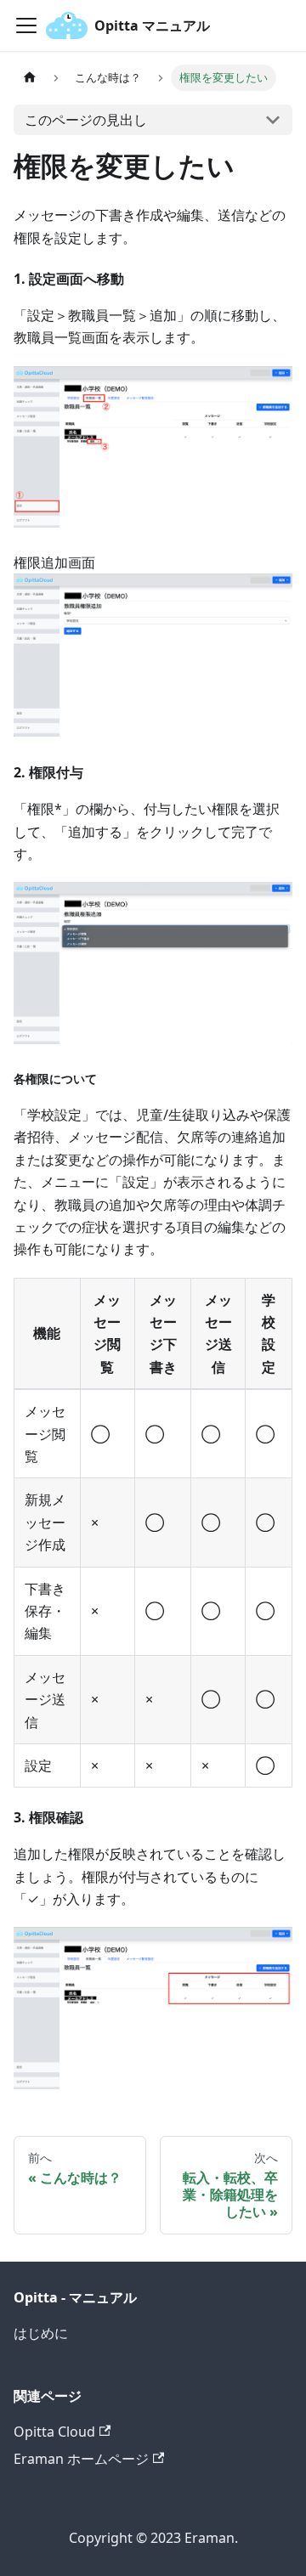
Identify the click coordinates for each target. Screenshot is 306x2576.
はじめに (41, 2333)
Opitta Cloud (54, 2432)
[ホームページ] (30, 78)
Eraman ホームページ (81, 2459)
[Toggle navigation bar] (26, 25)
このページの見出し (86, 120)
